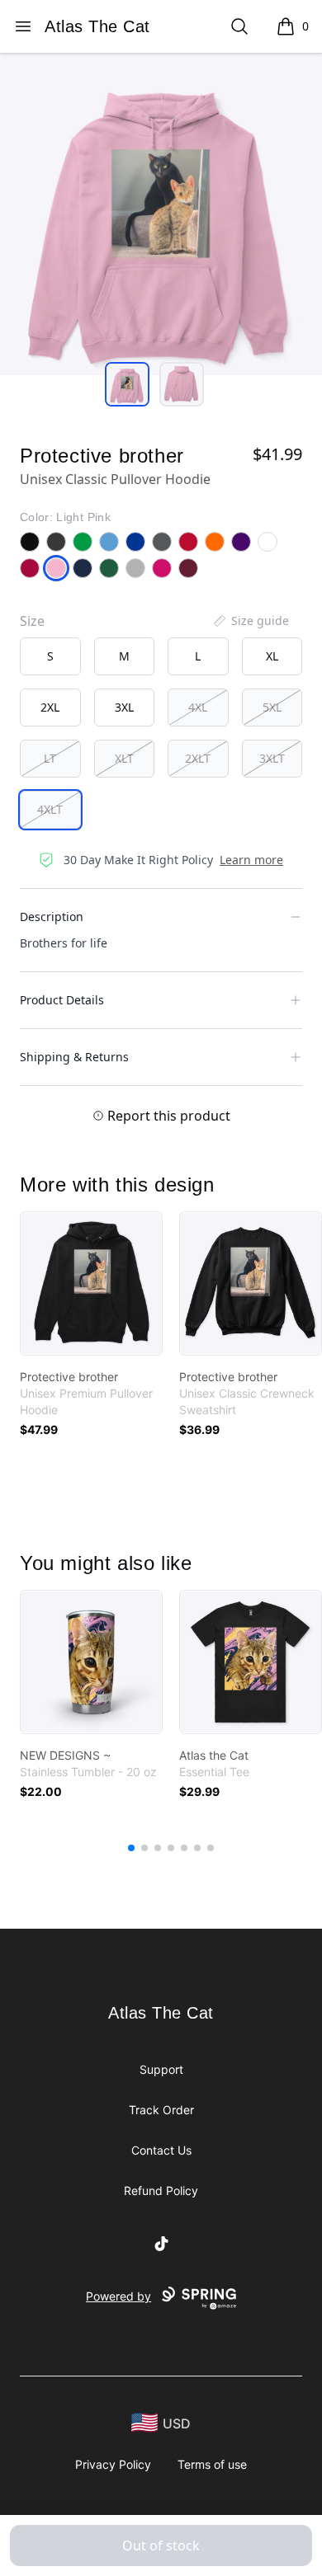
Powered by (118, 2296)
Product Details (62, 1000)
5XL (272, 707)
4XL (198, 707)
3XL (124, 707)
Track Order (161, 2110)
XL (272, 656)
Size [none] (32, 621)
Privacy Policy (113, 2464)
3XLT (272, 758)
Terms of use (212, 2464)
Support (161, 2069)
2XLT (198, 758)
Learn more (251, 860)
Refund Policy (161, 2191)
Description (52, 917)
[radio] (50, 656)
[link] (91, 1283)
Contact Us (161, 2150)
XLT (124, 758)
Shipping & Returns (74, 1057)
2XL (50, 707)
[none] (250, 621)
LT (50, 758)
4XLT (50, 809)
